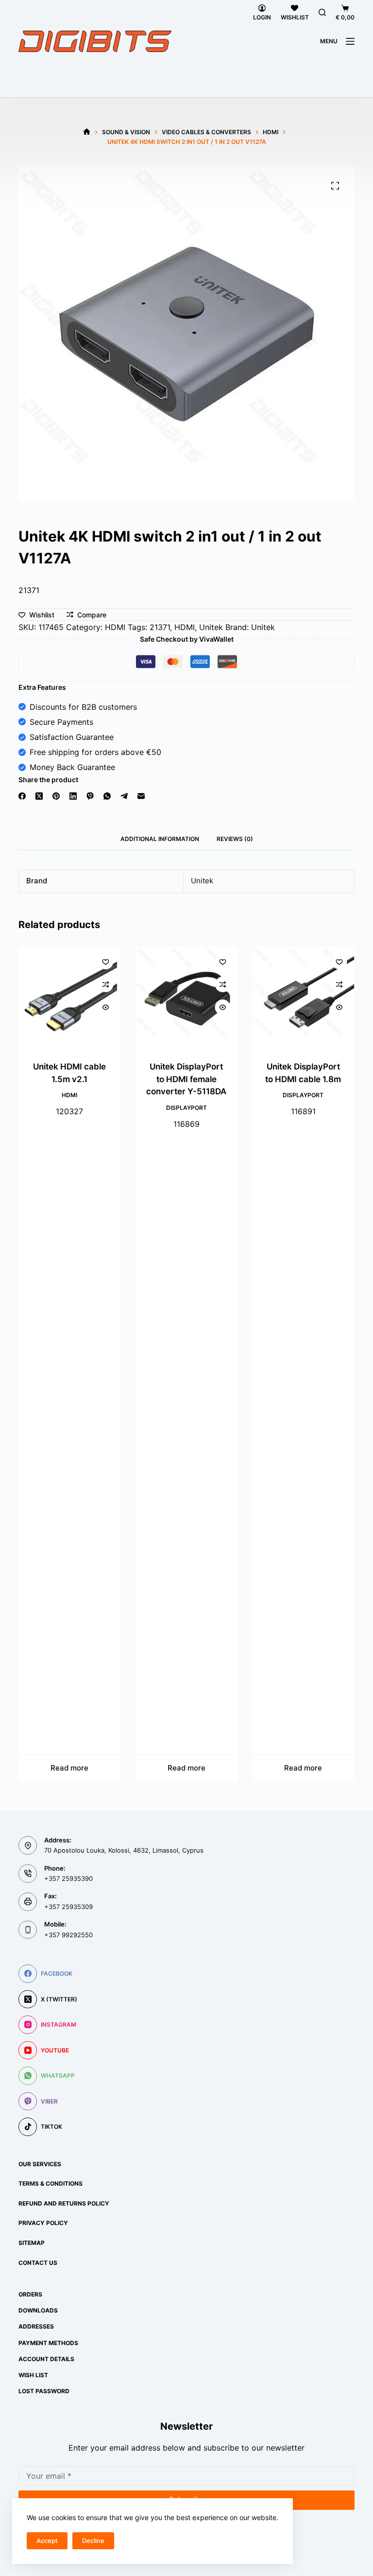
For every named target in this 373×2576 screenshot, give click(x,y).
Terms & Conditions (51, 2183)
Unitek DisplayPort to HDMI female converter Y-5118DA (186, 1079)
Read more (70, 1768)
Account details (46, 2359)
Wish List (33, 2375)
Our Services (40, 2164)
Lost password (44, 2391)
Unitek (211, 627)
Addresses (36, 2326)
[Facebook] (22, 796)
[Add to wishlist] (106, 962)
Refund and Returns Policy (64, 2203)
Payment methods (48, 2343)
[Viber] (90, 796)
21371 (160, 627)
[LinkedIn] (73, 796)
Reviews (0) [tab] (235, 839)
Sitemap (32, 2243)
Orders (30, 2294)
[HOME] (87, 132)
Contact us (38, 2263)
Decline (93, 2541)
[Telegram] (124, 796)
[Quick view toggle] (106, 1007)
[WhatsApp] (107, 796)
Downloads (38, 2310)
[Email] (141, 796)
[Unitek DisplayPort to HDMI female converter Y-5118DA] (186, 998)
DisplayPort (186, 1108)
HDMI (115, 627)
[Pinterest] (56, 796)
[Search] (322, 12)
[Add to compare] (106, 984)
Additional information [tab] (160, 839)
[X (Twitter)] (39, 796)
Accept (47, 2541)
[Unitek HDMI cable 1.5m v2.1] (69, 998)
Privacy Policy (43, 2223)
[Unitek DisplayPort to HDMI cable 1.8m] (303, 998)
